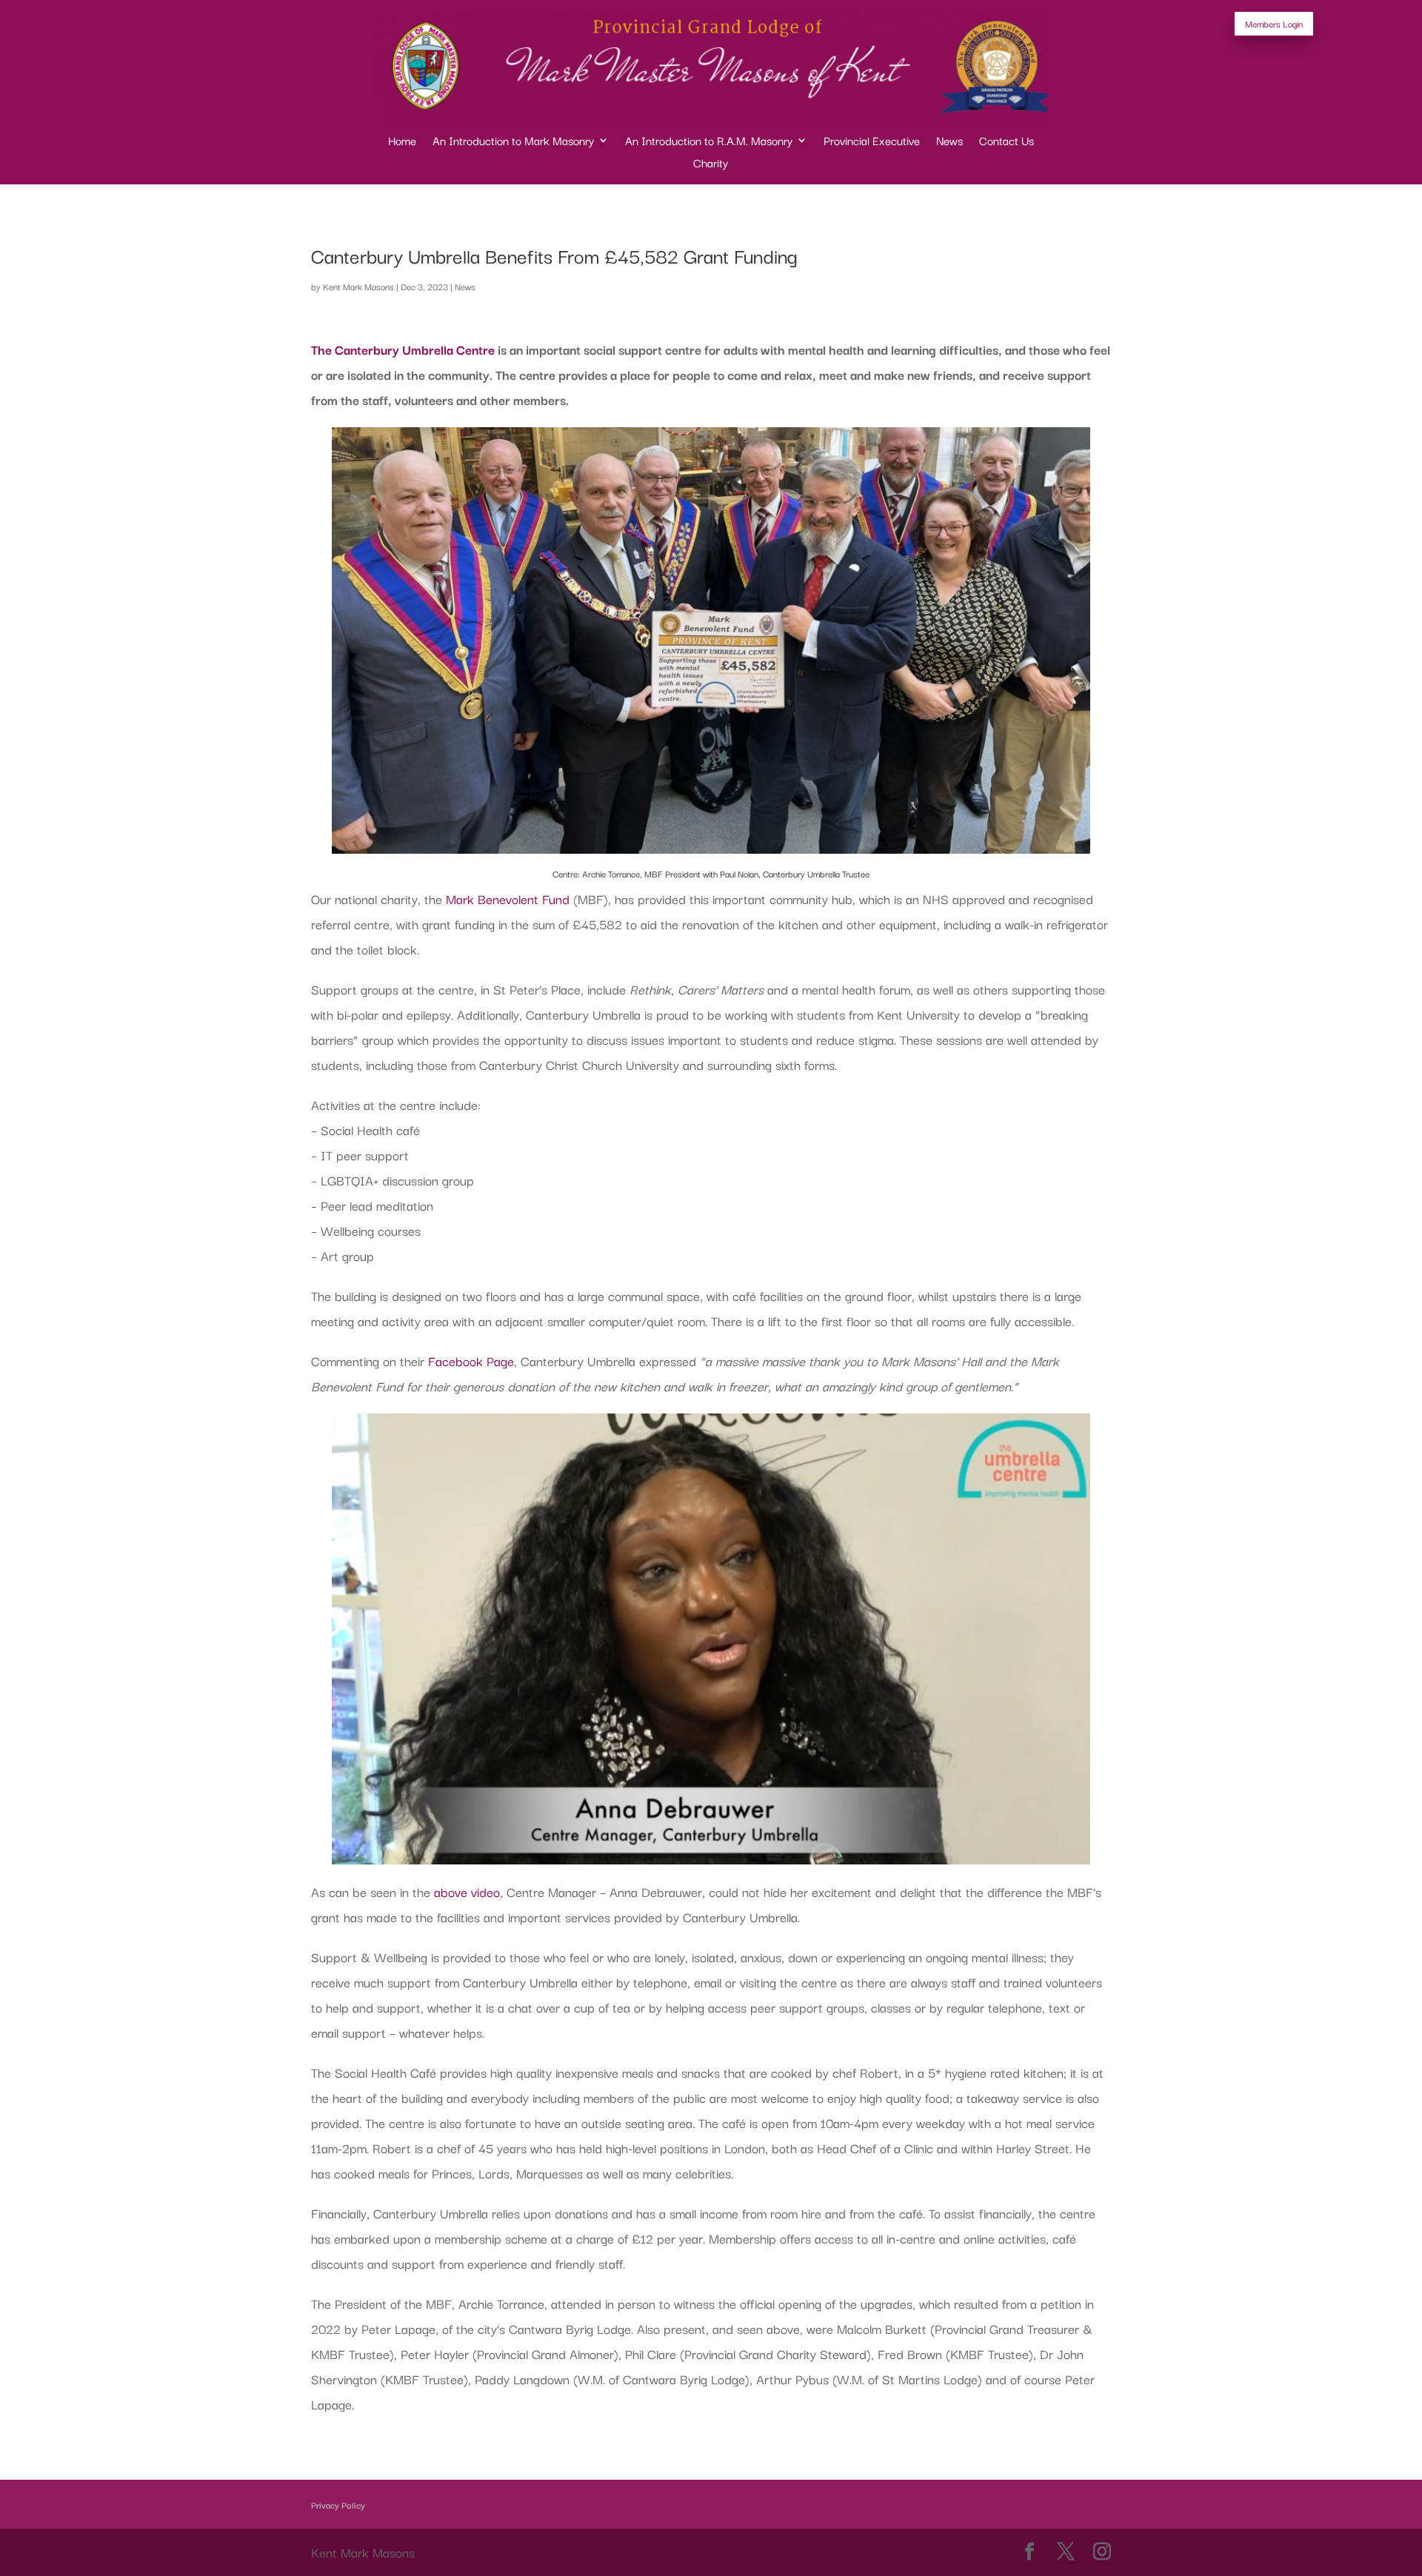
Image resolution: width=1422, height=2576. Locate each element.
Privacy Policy (338, 2505)
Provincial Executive (872, 142)
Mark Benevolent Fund (508, 899)
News (949, 142)
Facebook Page (471, 1361)
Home (402, 142)
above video (467, 1891)
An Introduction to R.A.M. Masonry (709, 142)
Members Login (1274, 23)
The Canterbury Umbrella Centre (403, 349)
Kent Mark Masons (358, 286)
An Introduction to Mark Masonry (513, 142)
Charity (711, 164)
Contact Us (1007, 142)
